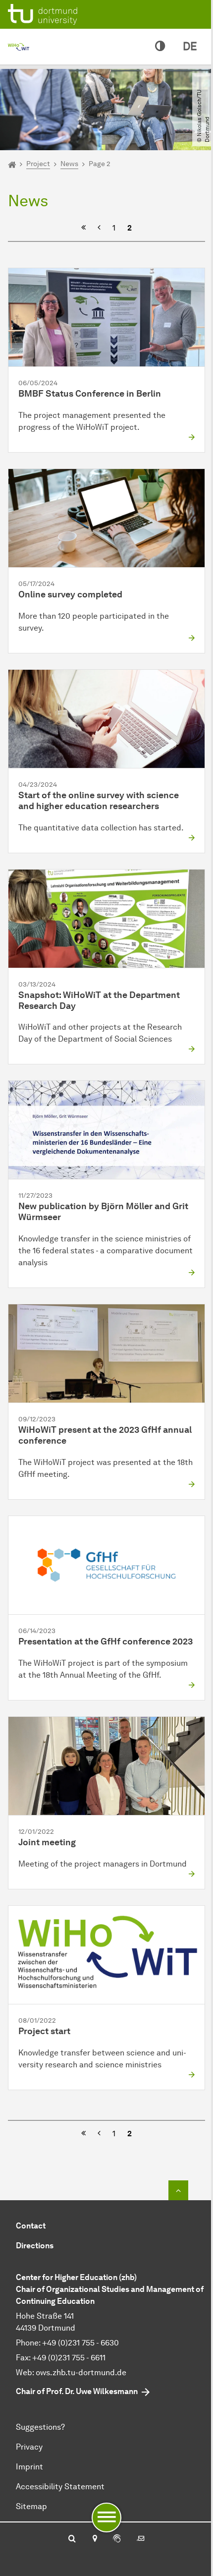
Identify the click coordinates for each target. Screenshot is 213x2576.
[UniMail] (141, 2539)
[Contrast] (160, 47)
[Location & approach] (94, 2539)
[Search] (72, 2539)
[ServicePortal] (117, 2539)
